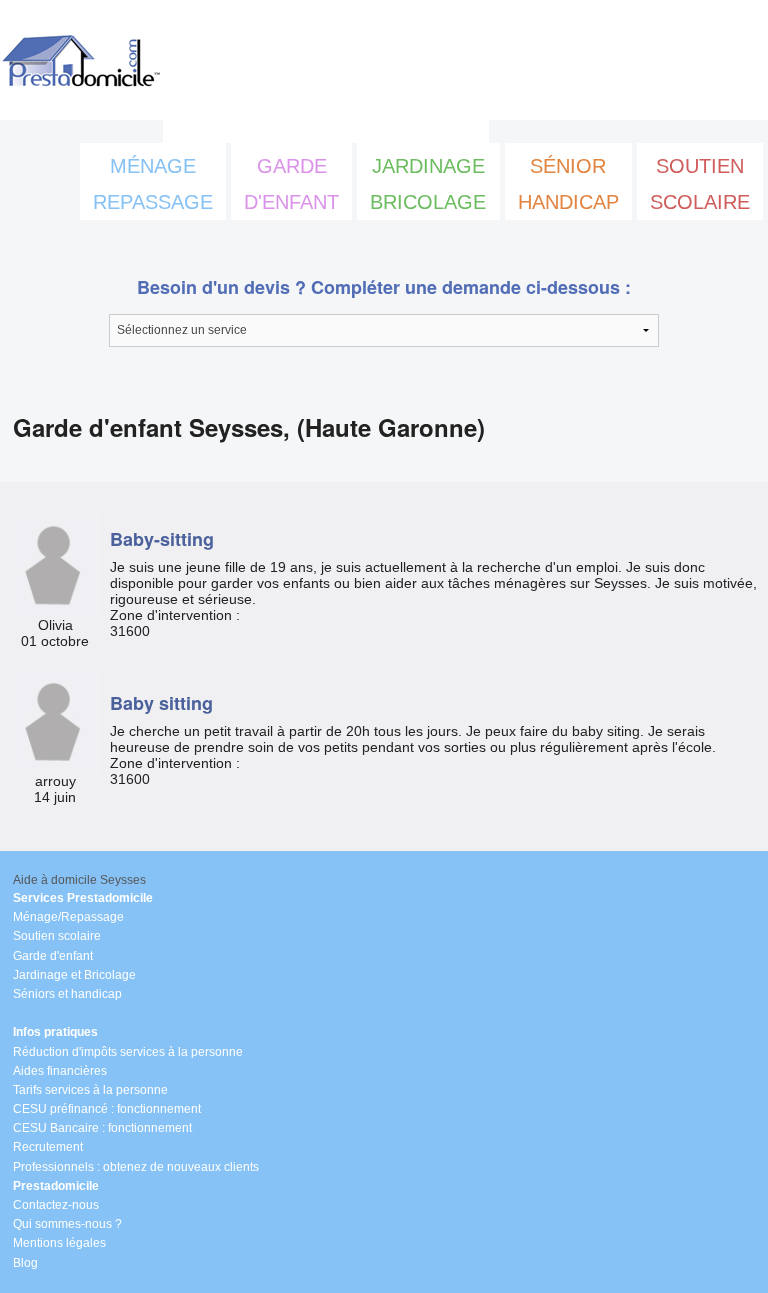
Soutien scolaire (700, 184)
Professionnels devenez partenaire (380, 84)
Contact (429, 43)
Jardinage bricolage (428, 184)
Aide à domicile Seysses (79, 880)
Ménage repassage (153, 184)
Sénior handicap (568, 184)
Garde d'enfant (291, 184)
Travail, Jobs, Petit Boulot (326, 125)
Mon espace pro (266, 43)
